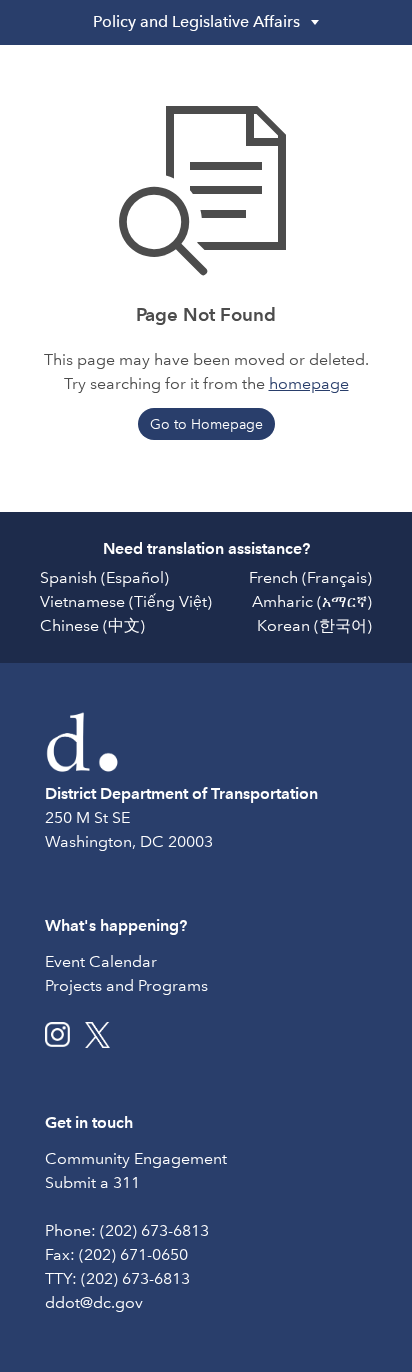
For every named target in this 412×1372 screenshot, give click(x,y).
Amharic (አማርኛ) (312, 601)
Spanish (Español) (104, 577)
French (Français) (310, 577)
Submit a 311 (92, 1182)
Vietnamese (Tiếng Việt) (126, 601)
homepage (309, 383)
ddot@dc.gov (94, 1302)
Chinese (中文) (92, 625)
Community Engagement (136, 1158)
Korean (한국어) (314, 625)
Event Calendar (101, 961)
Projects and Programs (126, 985)
